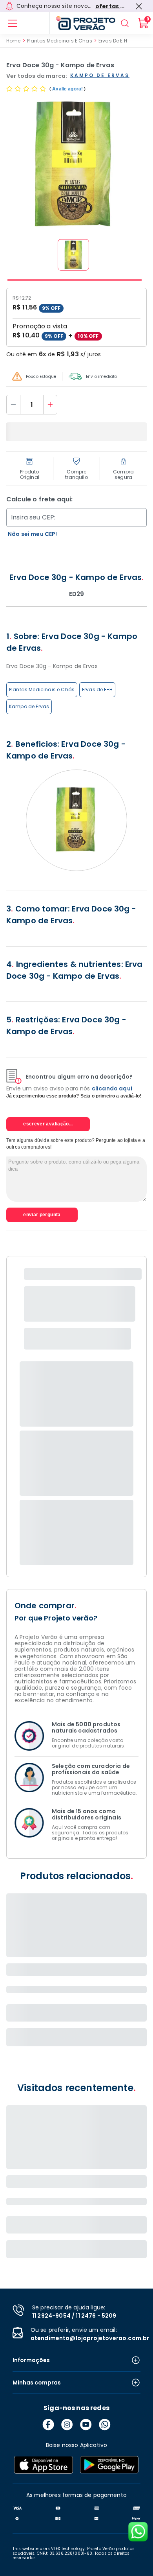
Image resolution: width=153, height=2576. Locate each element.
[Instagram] (67, 2425)
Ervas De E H (113, 41)
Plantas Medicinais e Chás (42, 690)
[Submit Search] (125, 23)
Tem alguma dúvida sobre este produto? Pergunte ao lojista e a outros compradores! (76, 1144)
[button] (73, 255)
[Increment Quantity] (50, 405)
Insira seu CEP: (33, 517)
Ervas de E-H (97, 690)
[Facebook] (48, 2425)
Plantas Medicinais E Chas (60, 41)
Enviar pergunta (42, 1215)
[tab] (75, 280)
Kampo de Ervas (29, 706)
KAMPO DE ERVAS (100, 76)
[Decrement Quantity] (13, 405)
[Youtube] (86, 2425)
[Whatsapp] (105, 2425)
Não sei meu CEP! (33, 534)
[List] (13, 23)
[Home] (82, 23)
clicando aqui (112, 1088)
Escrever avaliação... (48, 1124)
